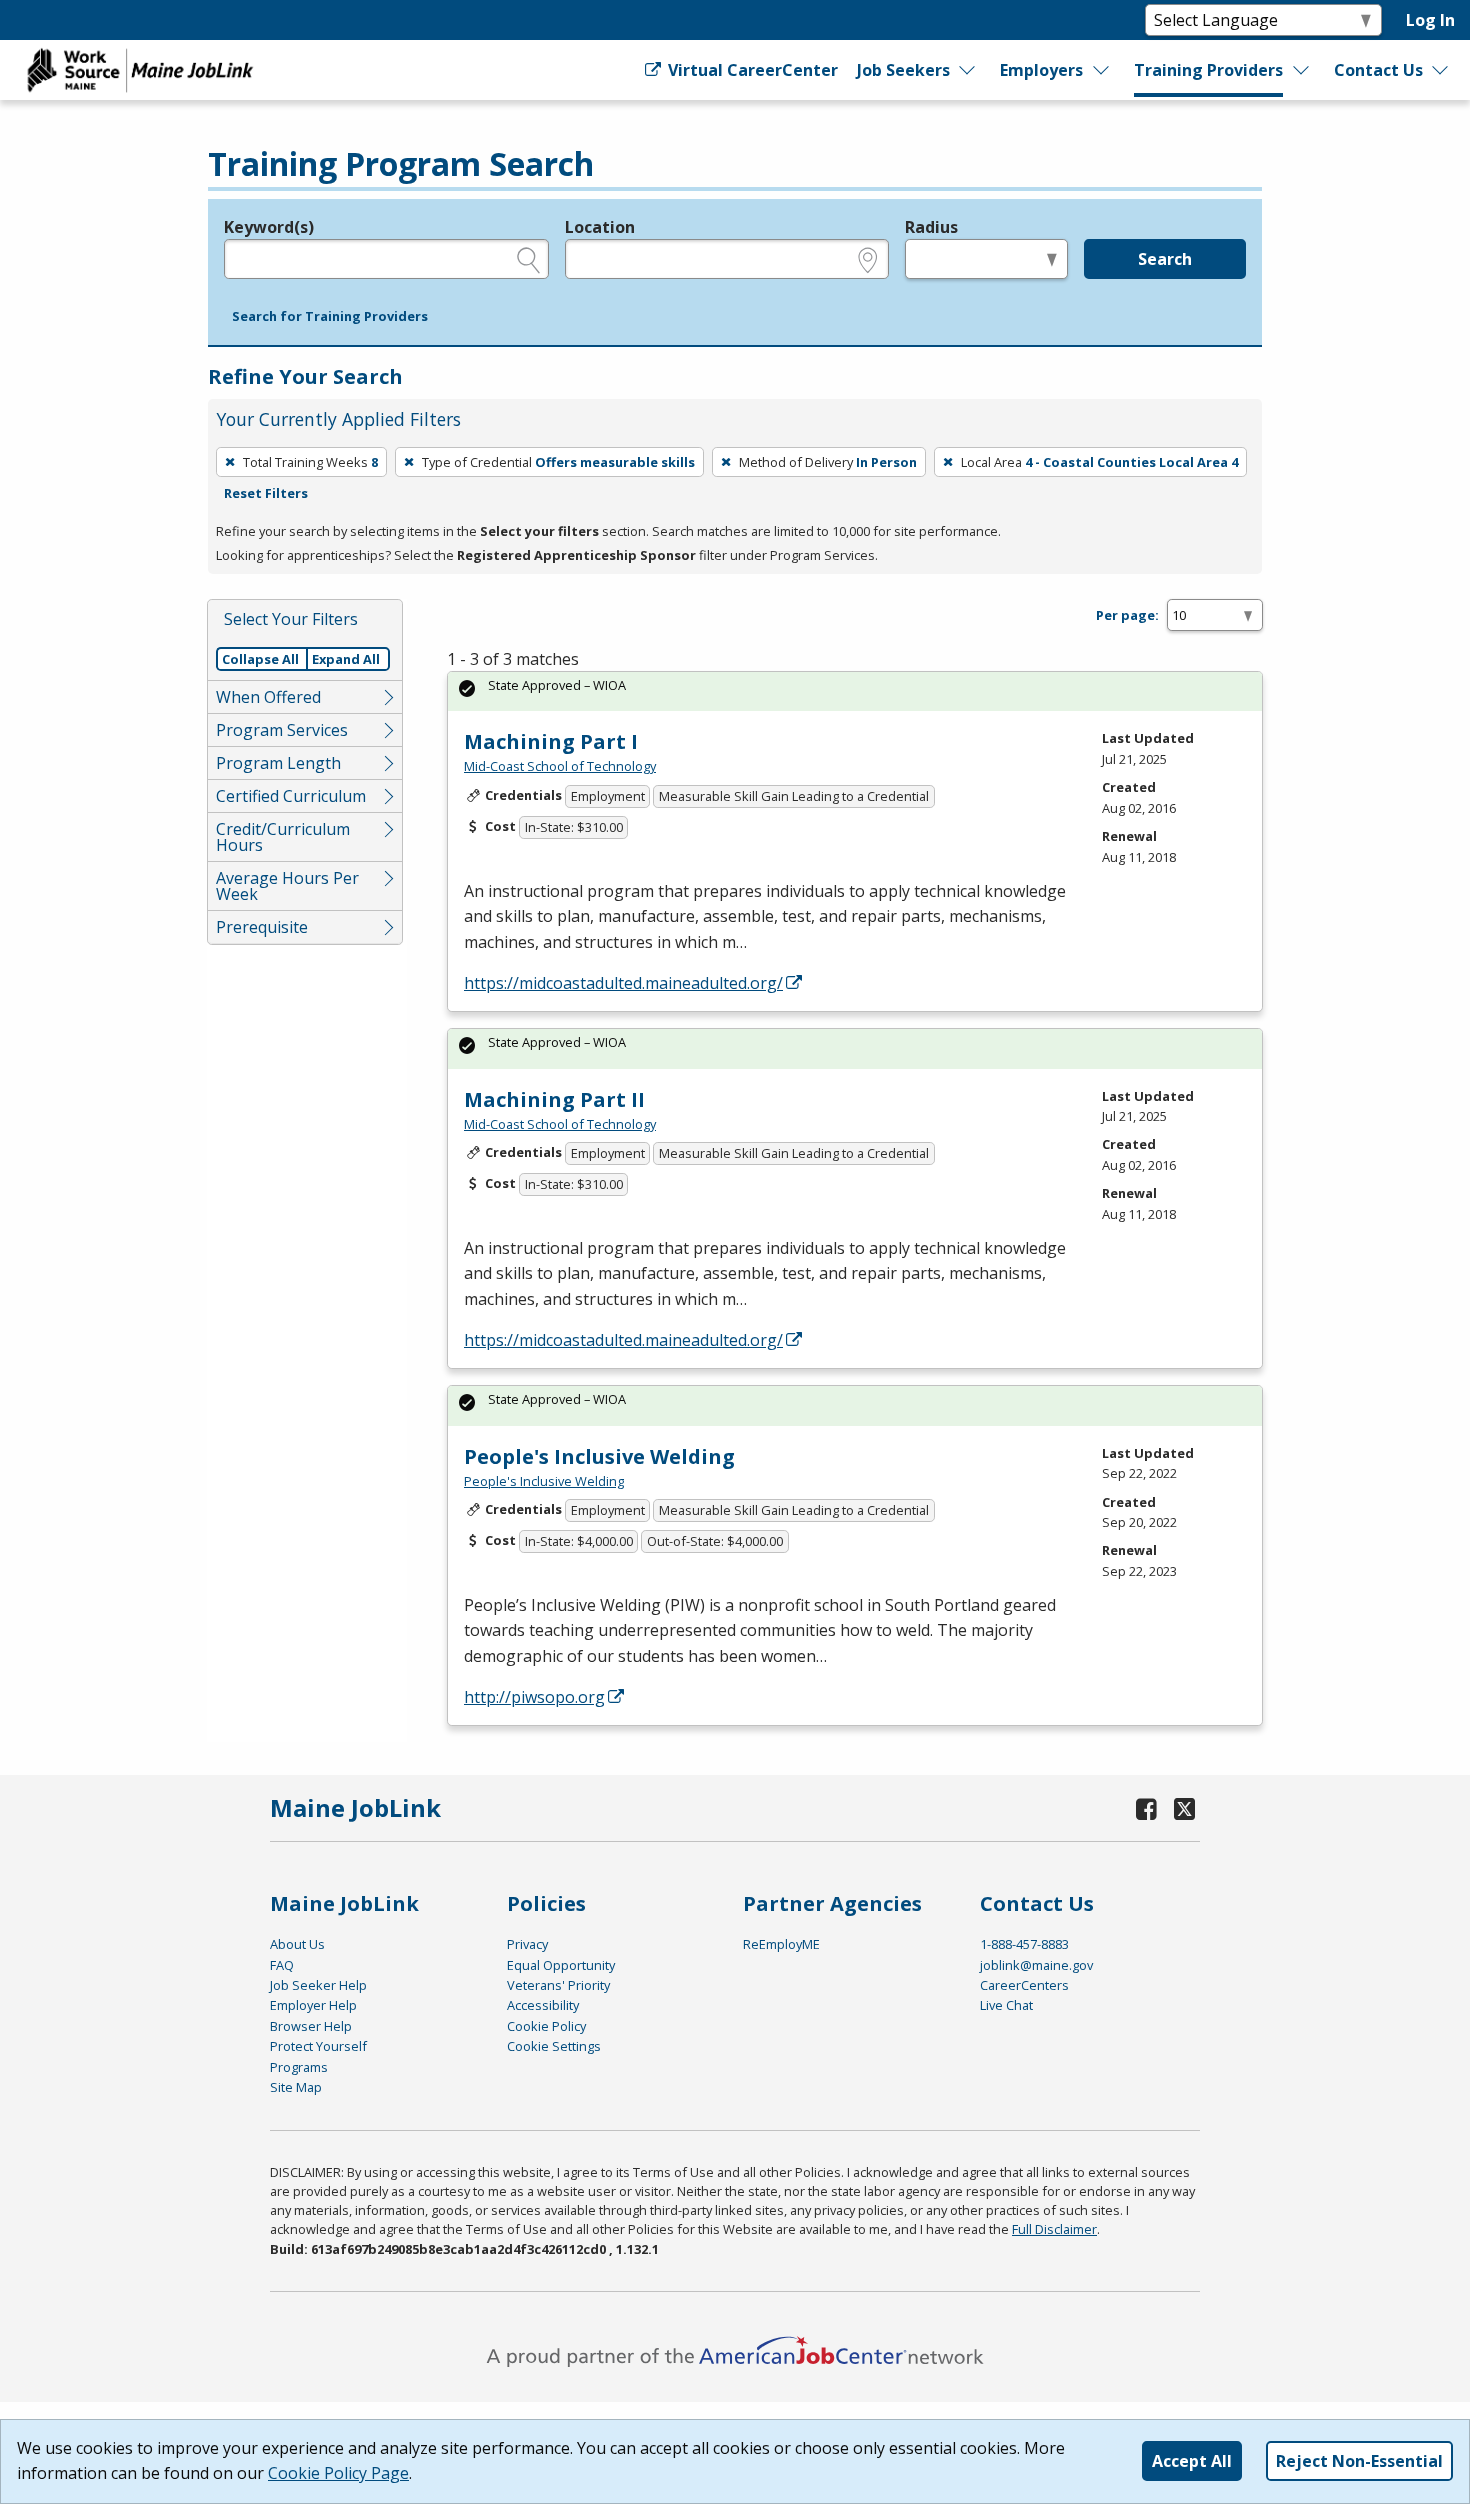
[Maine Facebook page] (1147, 1808)
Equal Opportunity (561, 1965)
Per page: (1127, 615)
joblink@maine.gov (1036, 1965)
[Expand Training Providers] (1302, 70)
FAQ (282, 1965)
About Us (297, 1944)
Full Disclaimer (1054, 2229)
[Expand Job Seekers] (968, 70)
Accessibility (543, 2005)
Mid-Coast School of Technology (560, 766)
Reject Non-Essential (1359, 2461)
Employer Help (313, 2005)
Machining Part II (554, 1099)
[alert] (855, 691)
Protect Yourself (318, 2046)
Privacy (527, 1944)
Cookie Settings (554, 2046)
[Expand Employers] (1102, 70)
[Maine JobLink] (141, 70)
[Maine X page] (1184, 1808)
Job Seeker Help (318, 1985)
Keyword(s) (269, 227)
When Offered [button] (268, 697)
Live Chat (1006, 2005)
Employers (1041, 70)
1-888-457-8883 (1024, 1944)
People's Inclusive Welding (599, 1456)
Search (1165, 259)
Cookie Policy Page (338, 2473)
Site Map (296, 2087)
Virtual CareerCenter (751, 70)
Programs (299, 2067)
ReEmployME (781, 1944)
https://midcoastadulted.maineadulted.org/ (623, 983)
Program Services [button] (282, 730)
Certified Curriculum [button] (291, 796)
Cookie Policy (546, 2026)
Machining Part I (551, 741)
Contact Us (1378, 70)
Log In (1430, 20)
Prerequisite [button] (262, 927)
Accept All (1192, 2461)
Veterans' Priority (558, 1985)
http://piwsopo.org (534, 1697)
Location (600, 227)
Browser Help (311, 2026)
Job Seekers (903, 70)
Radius (931, 227)
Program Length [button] (278, 763)
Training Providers (1208, 70)
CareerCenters (1024, 1985)
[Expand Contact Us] (1441, 70)
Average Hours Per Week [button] (287, 886)
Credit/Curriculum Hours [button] (283, 837)
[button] (330, 317)
